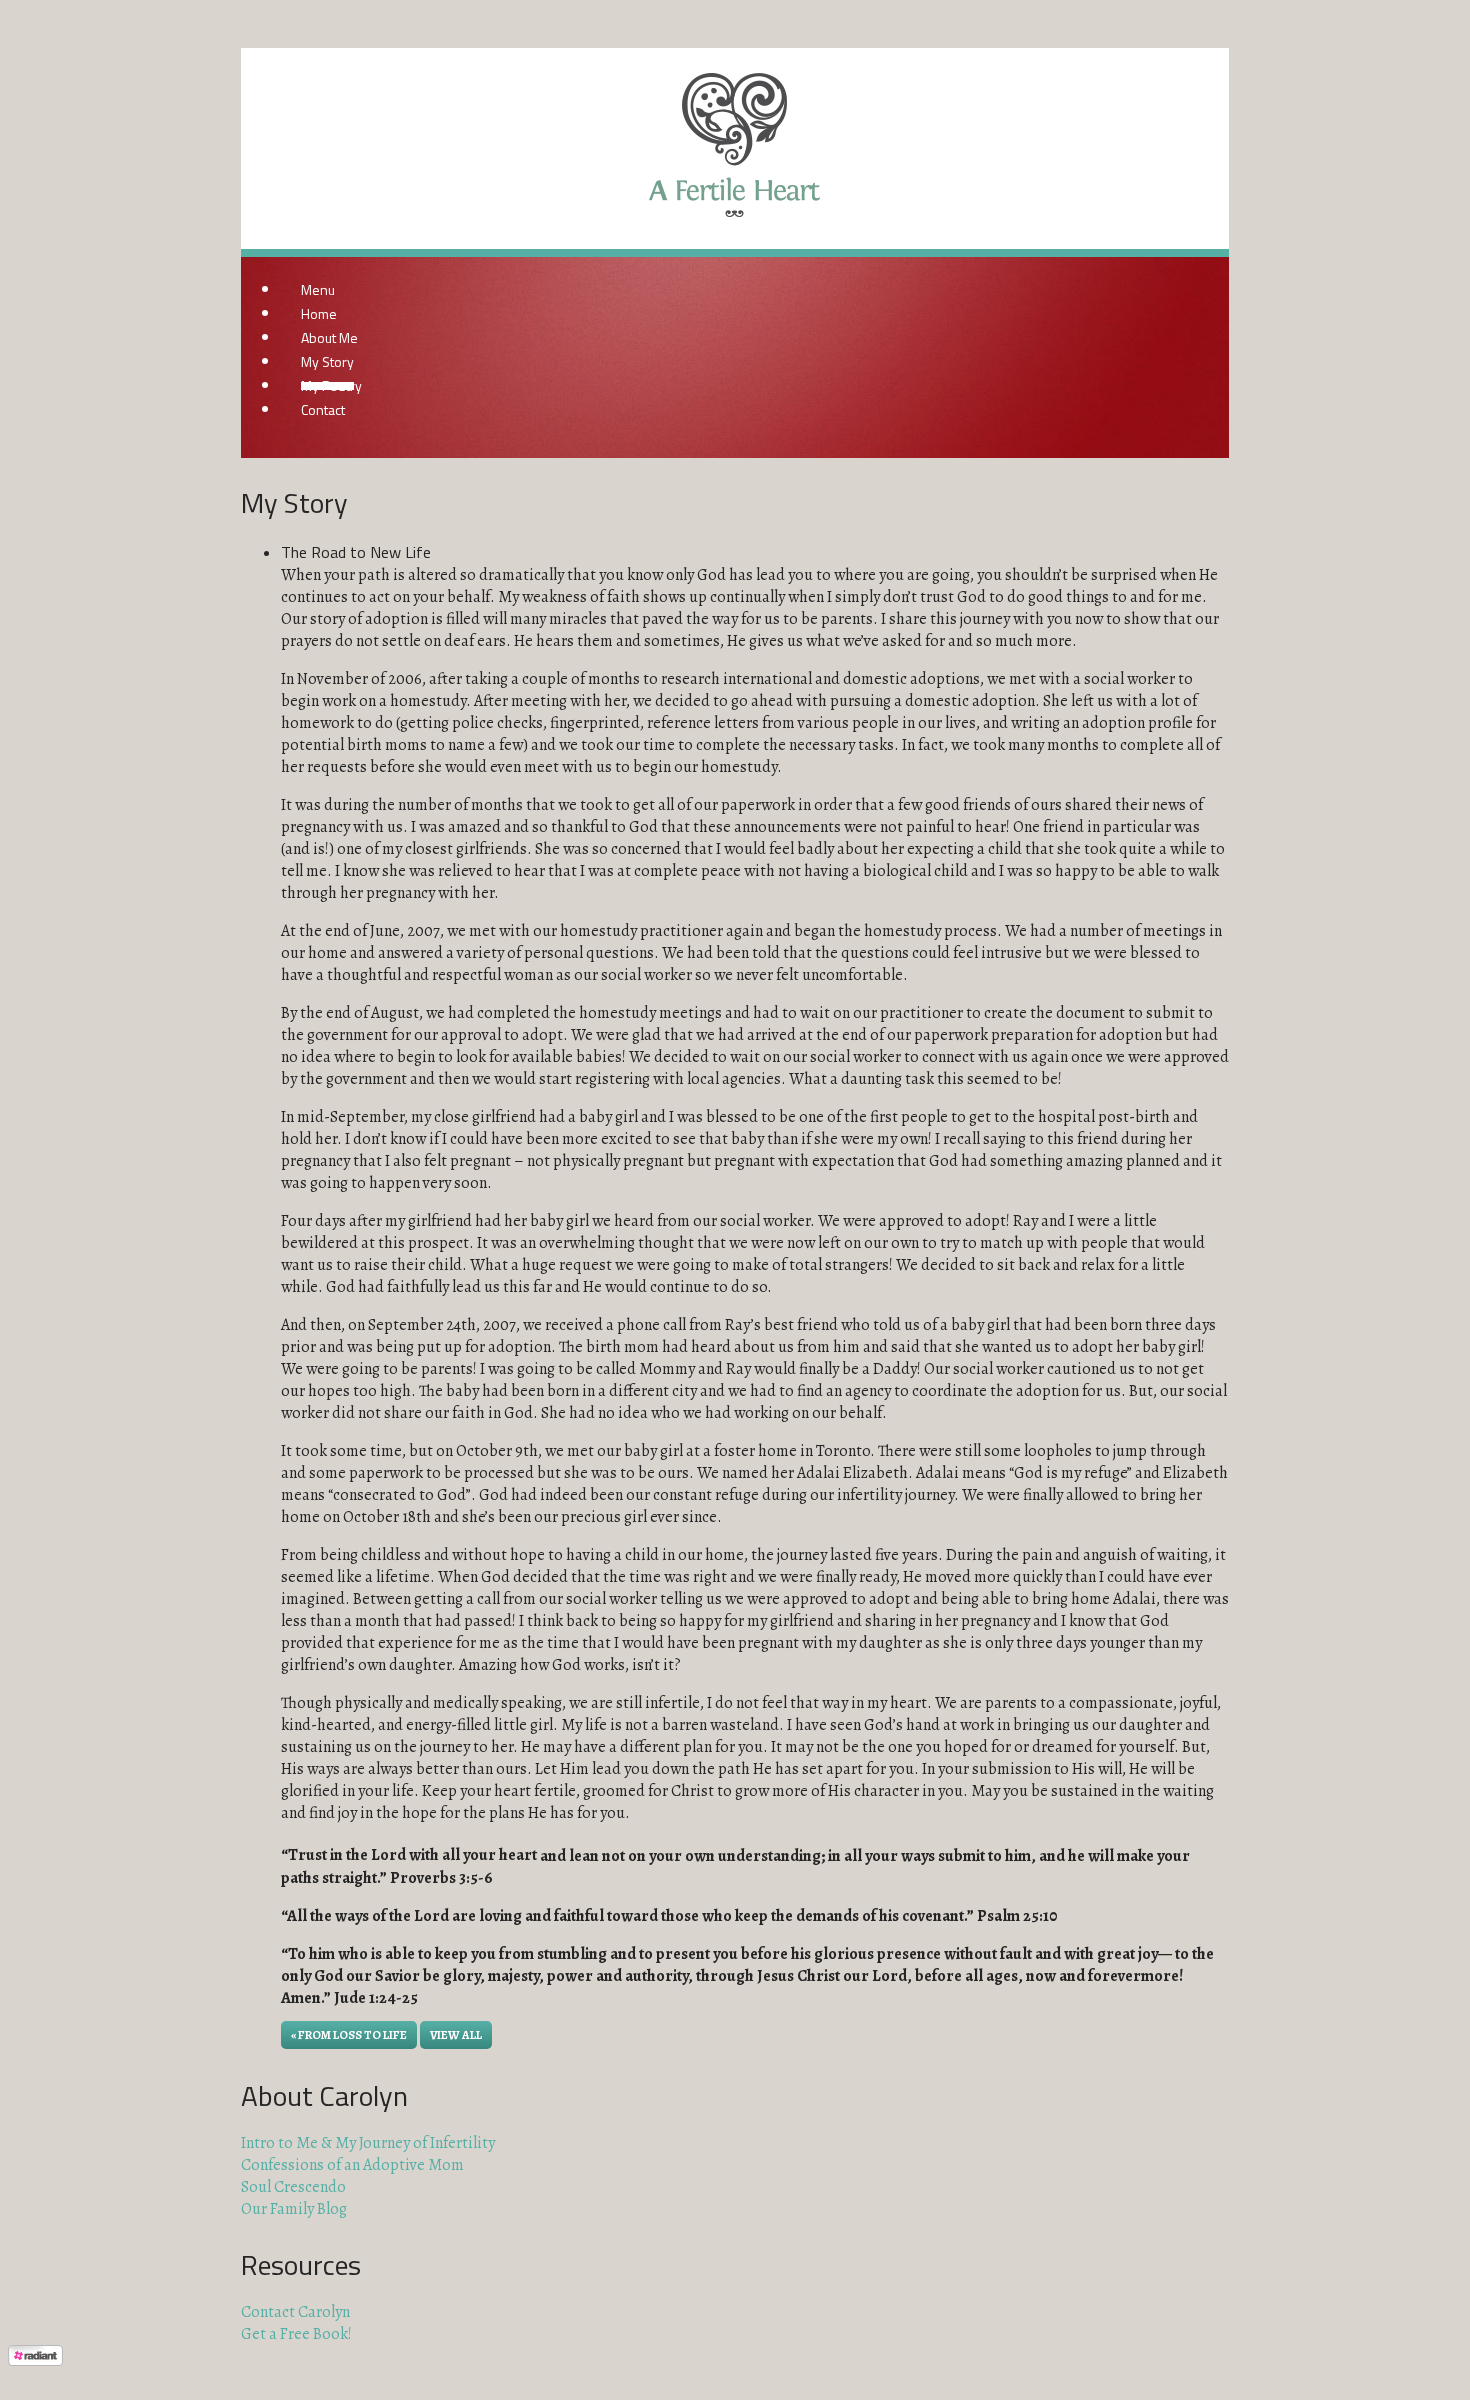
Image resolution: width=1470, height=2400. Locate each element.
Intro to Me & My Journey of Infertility (368, 2143)
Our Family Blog (294, 2209)
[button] (456, 2035)
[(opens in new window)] (35, 2381)
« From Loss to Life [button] (349, 2035)
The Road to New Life (356, 552)
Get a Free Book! (296, 2334)
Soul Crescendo (293, 2187)
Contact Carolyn (295, 2312)
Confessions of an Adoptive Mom (352, 2165)
